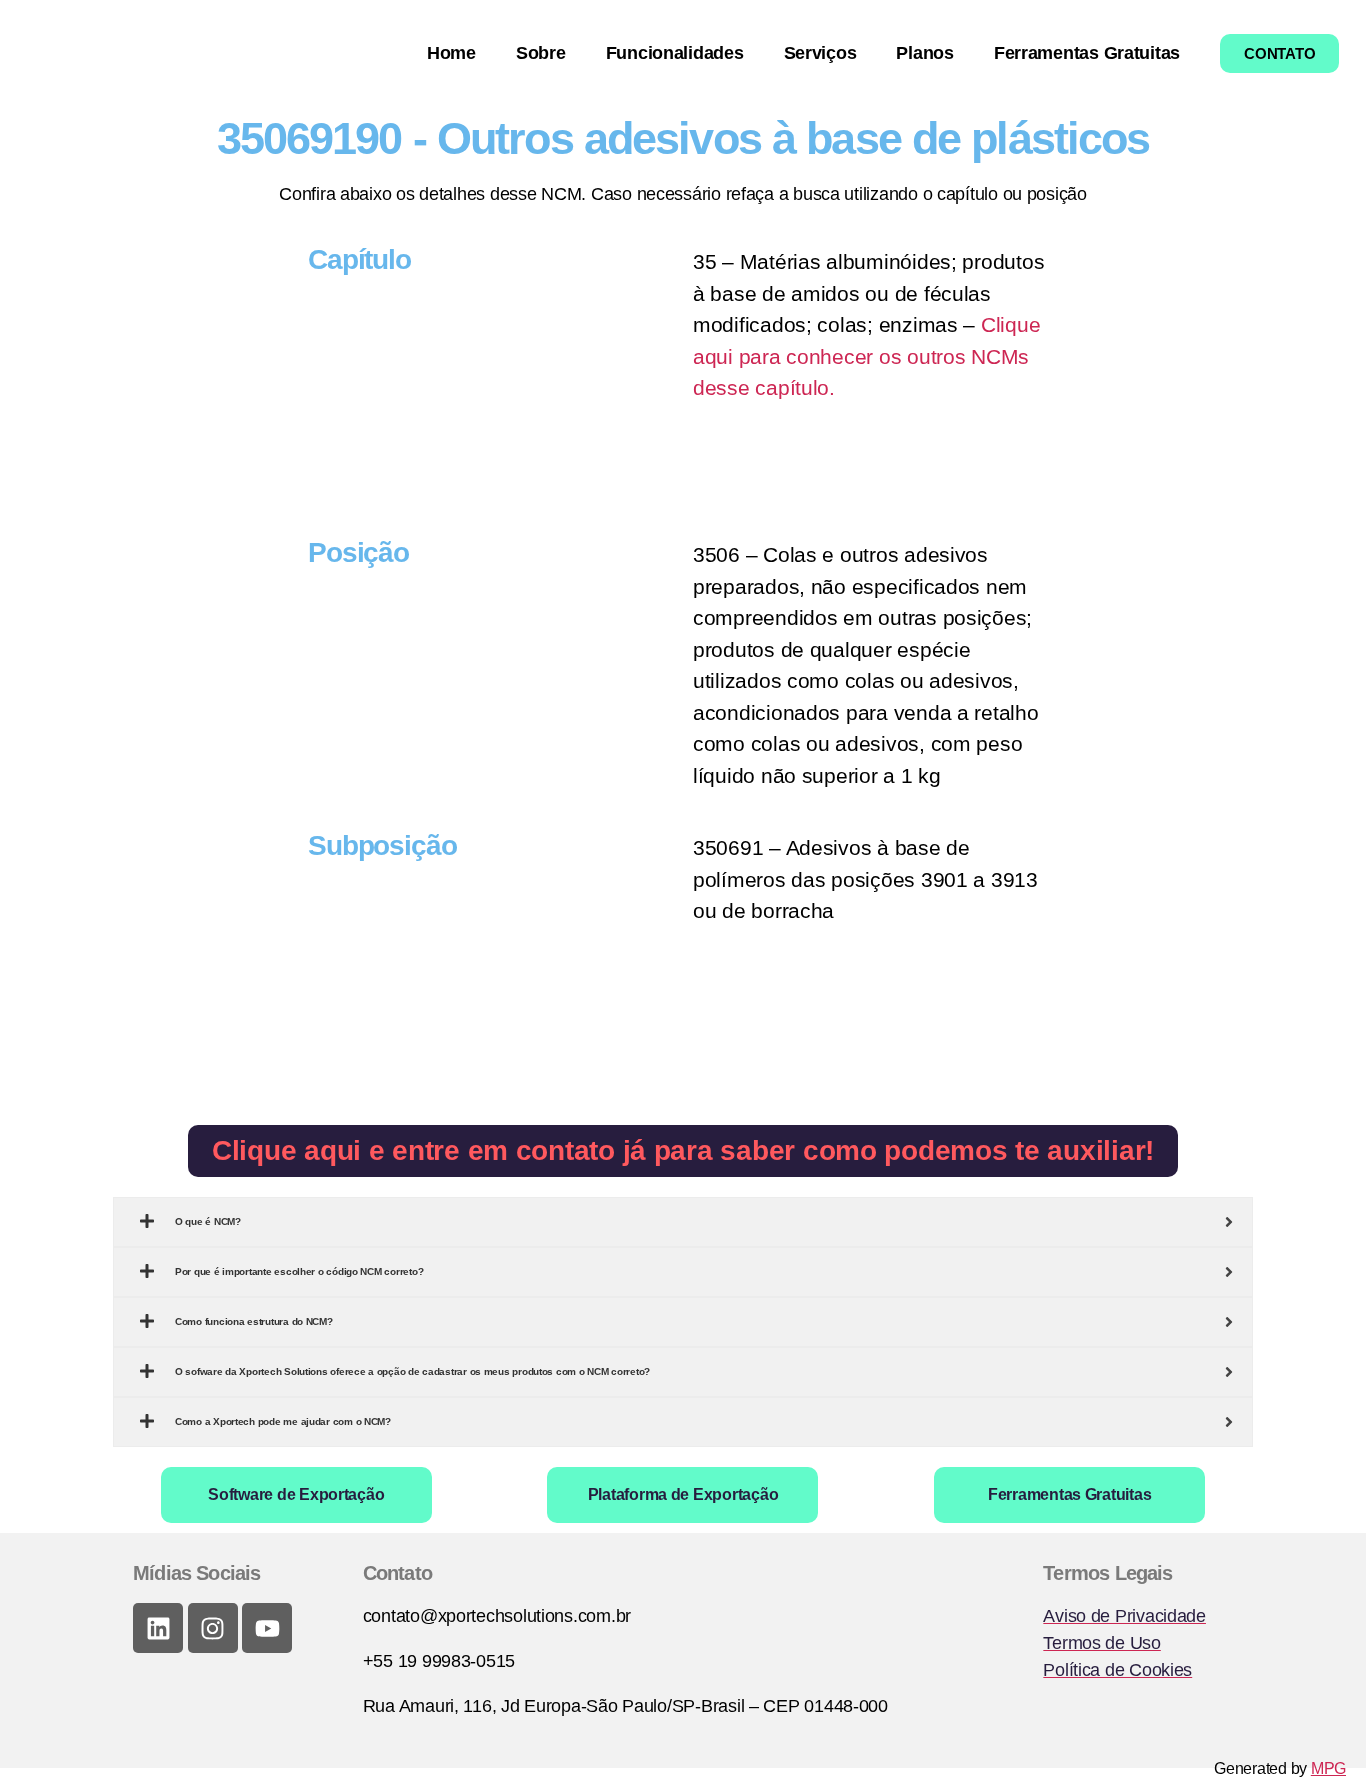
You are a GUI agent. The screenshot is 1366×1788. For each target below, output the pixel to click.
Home (451, 53)
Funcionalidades (675, 53)
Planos (924, 53)
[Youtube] (267, 1628)
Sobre (541, 53)
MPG (1328, 1768)
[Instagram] (213, 1628)
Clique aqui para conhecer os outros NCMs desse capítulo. (866, 356)
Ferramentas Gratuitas (1087, 53)
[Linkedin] (158, 1628)
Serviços (820, 53)
